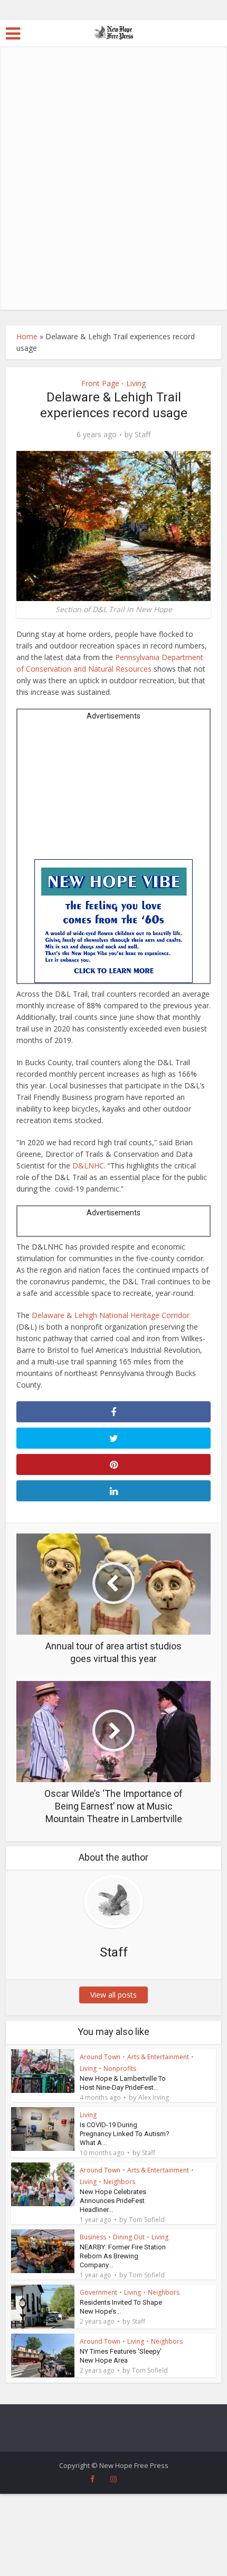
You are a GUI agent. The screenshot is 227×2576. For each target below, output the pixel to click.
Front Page (100, 383)
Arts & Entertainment (158, 2057)
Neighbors (119, 2182)
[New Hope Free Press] (114, 32)
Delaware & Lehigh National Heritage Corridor (111, 1315)
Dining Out (129, 2237)
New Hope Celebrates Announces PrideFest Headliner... (113, 2201)
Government (98, 2292)
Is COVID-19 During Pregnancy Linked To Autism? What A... (125, 2134)
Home (27, 336)
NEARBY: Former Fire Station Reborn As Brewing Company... (123, 2256)
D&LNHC (88, 1166)
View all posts (113, 1995)
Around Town (100, 2057)
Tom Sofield (147, 2220)
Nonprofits (120, 2068)
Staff (143, 435)
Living (136, 383)
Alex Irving (154, 2098)
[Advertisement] (113, 191)
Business (93, 2237)
